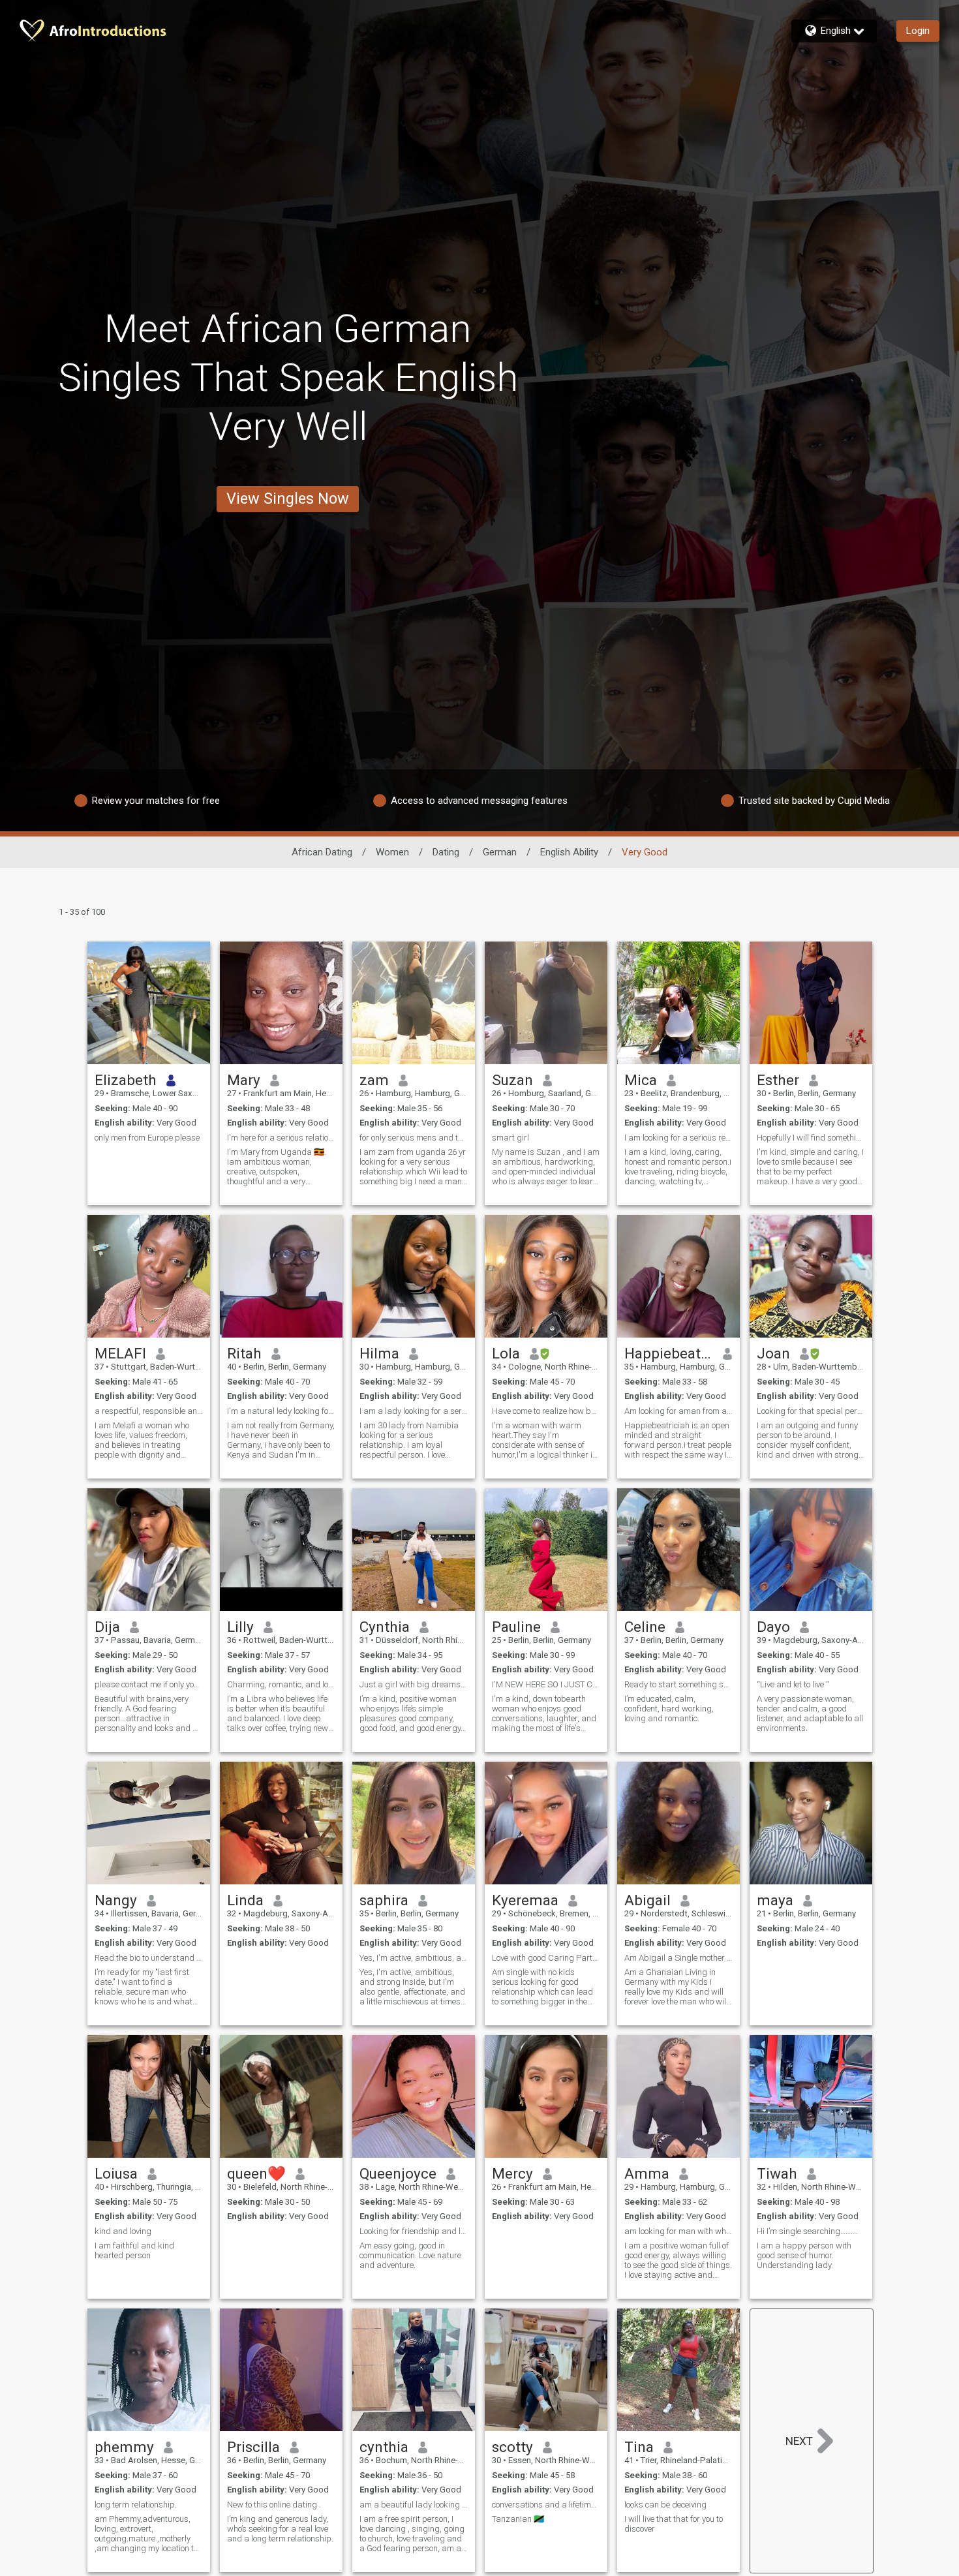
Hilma (379, 1353)
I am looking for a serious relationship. (678, 1138)
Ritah (244, 1353)
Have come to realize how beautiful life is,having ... (546, 1411)
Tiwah (777, 2173)
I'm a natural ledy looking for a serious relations (281, 1411)
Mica (641, 1080)
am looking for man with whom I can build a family (678, 2231)
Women (392, 852)
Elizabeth (126, 1080)
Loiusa (116, 2173)
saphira (384, 1900)
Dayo (773, 1627)
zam (374, 1080)
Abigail (647, 1900)
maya (775, 1900)
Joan (773, 1353)
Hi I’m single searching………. (807, 2231)
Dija (107, 1627)
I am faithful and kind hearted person (134, 2250)
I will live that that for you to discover (674, 2524)
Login (918, 31)
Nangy (116, 1900)
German (500, 852)
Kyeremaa (525, 1900)
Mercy (512, 2173)
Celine (645, 1627)
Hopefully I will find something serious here (811, 1138)
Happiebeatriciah (669, 1353)
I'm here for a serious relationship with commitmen (281, 1138)
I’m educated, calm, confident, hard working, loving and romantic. (669, 1709)
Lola (506, 1353)
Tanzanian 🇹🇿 (518, 2519)
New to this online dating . (274, 2505)
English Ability (569, 852)
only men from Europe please (147, 1138)
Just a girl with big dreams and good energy (414, 1684)
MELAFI (120, 1353)
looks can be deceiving (665, 2505)
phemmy (124, 2447)
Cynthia (385, 1627)
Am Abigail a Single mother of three (678, 1958)
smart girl (510, 1138)
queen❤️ (256, 2173)
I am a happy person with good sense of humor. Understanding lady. (804, 2255)
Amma (647, 2173)
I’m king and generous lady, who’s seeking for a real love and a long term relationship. (280, 2529)
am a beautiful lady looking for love (414, 2505)
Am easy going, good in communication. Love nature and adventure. (410, 2255)
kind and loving (123, 2231)
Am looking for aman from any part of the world (678, 1411)
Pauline (516, 1627)
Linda (245, 1900)
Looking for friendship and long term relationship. (414, 2231)
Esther (778, 1080)
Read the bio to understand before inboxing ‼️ (149, 1958)
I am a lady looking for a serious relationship (414, 1411)
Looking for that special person (811, 1411)
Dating (446, 852)
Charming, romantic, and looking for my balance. (281, 1684)
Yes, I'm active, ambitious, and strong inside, (414, 1958)
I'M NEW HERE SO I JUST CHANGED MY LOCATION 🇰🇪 (546, 1684)
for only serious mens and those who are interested (414, 1138)
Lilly (240, 1627)
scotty (512, 2447)
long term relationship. (136, 2505)
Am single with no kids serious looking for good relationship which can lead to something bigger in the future (542, 1987)
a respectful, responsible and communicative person (149, 1411)
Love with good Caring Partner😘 (546, 1958)
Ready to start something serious (678, 1684)
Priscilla (253, 2447)
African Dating (322, 852)
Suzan (512, 1080)
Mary (244, 1080)
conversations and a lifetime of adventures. (546, 2505)
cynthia (384, 2447)
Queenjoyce (398, 2173)
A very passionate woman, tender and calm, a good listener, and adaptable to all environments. (810, 1713)
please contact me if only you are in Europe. (149, 1684)
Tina (639, 2447)
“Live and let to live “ (793, 1684)
